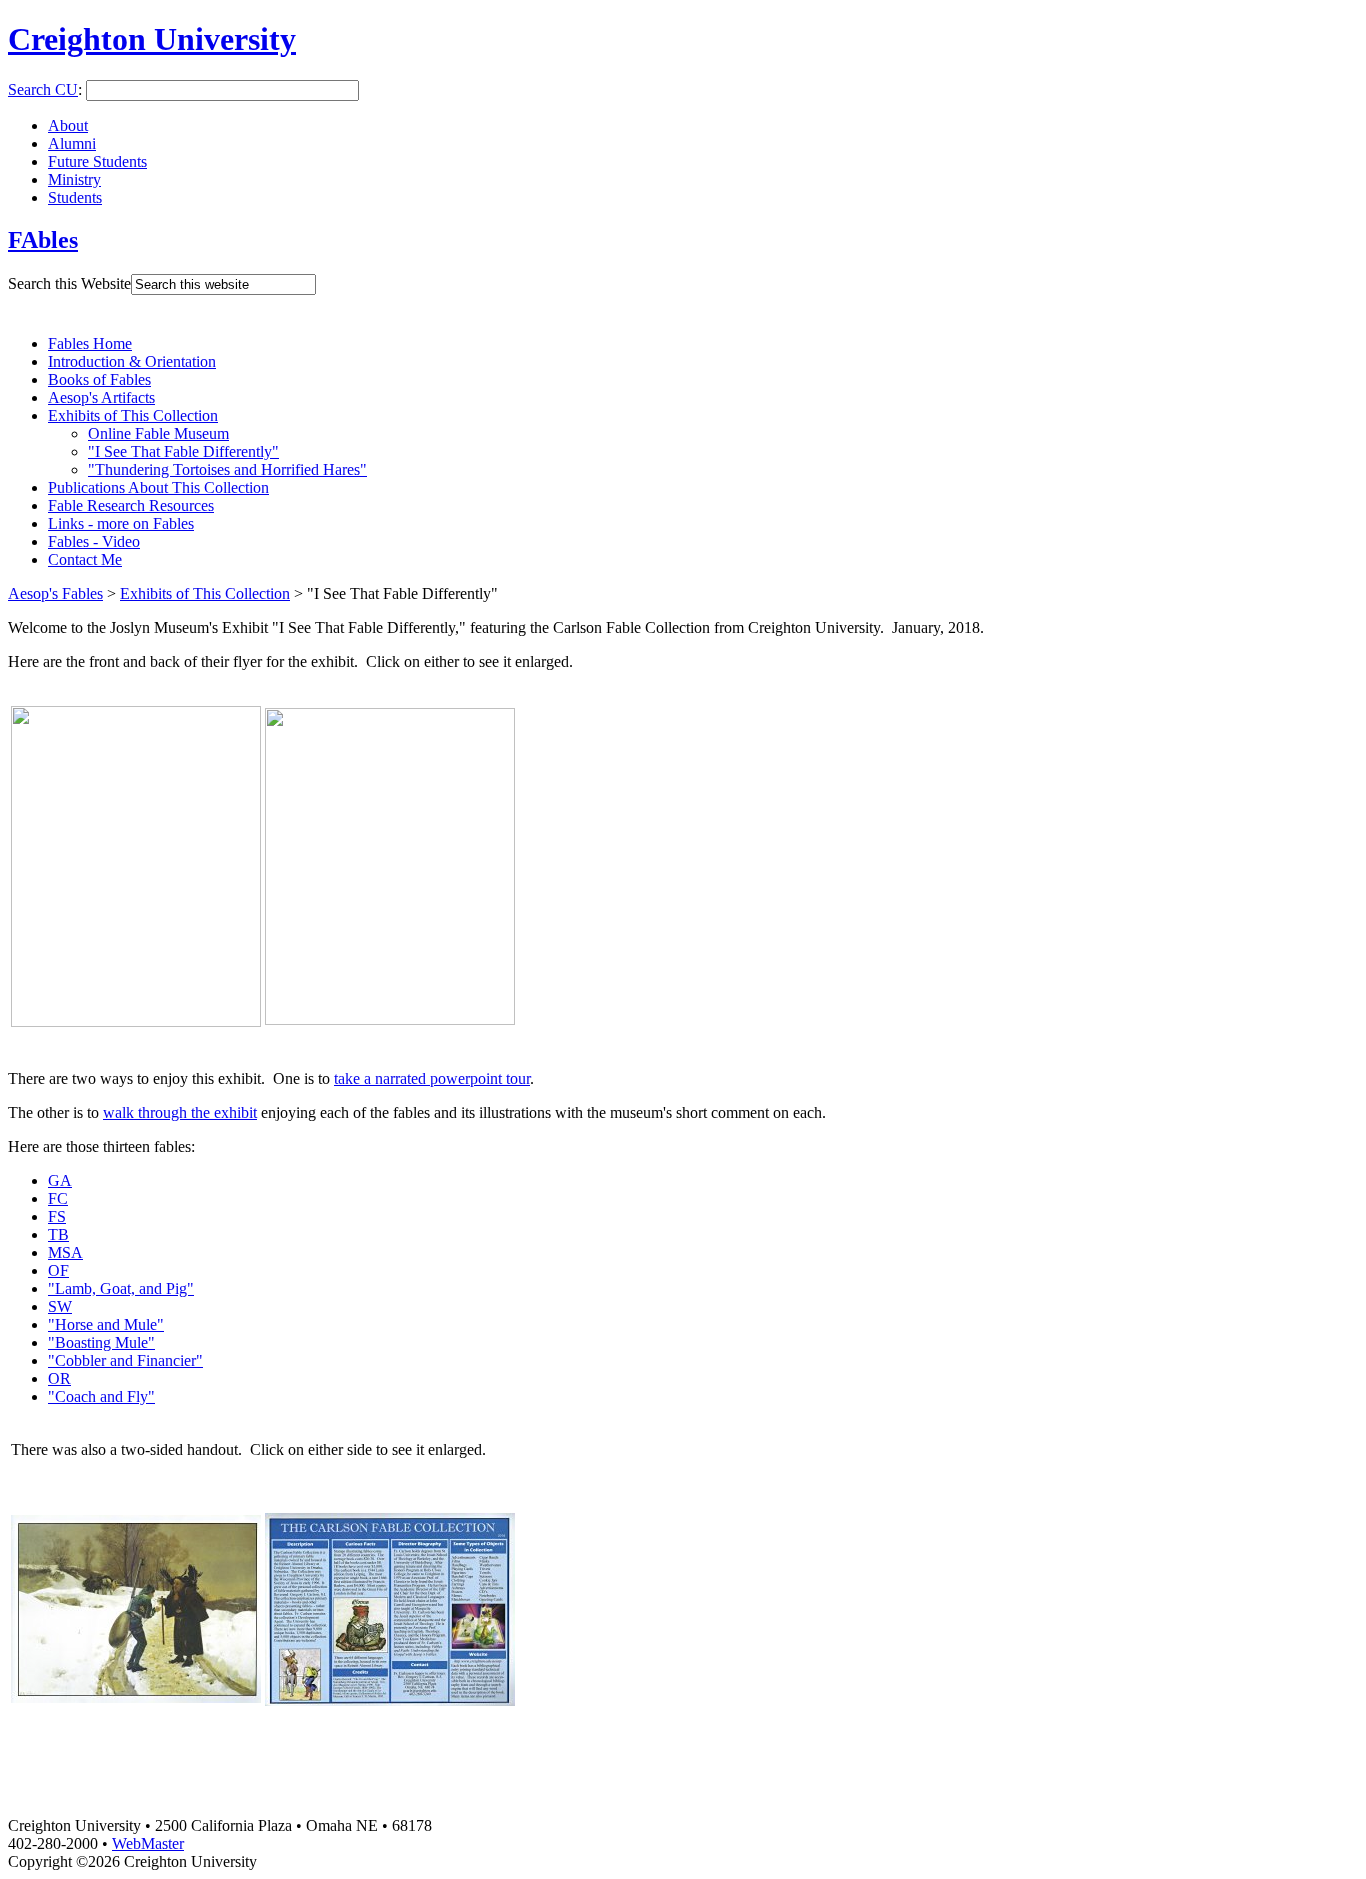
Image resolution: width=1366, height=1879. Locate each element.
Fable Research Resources (131, 505)
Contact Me (85, 559)
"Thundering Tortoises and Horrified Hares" (227, 469)
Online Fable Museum (158, 433)
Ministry (74, 179)
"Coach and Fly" (101, 1396)
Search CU (43, 89)
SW (60, 1306)
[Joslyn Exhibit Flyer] (136, 1021)
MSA (65, 1252)
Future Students (97, 161)
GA (60, 1180)
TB (58, 1234)
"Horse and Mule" (106, 1324)
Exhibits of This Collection (133, 415)
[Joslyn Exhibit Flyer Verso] (390, 1019)
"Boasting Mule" (101, 1342)
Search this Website (69, 283)
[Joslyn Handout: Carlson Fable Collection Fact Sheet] (390, 1700)
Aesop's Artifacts (101, 397)
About (68, 125)
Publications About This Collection (158, 487)
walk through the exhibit (180, 1112)
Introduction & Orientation (132, 361)
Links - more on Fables (121, 523)
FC (58, 1198)
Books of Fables (99, 379)
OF (58, 1270)
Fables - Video (94, 541)
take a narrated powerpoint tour (432, 1078)
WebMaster (148, 1843)
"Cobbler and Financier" (125, 1360)
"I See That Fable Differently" (183, 451)
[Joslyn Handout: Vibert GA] (136, 1697)
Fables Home (90, 343)
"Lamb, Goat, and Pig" (121, 1288)
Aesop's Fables (55, 593)
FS (57, 1216)
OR (59, 1378)
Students (75, 197)
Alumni (72, 143)
